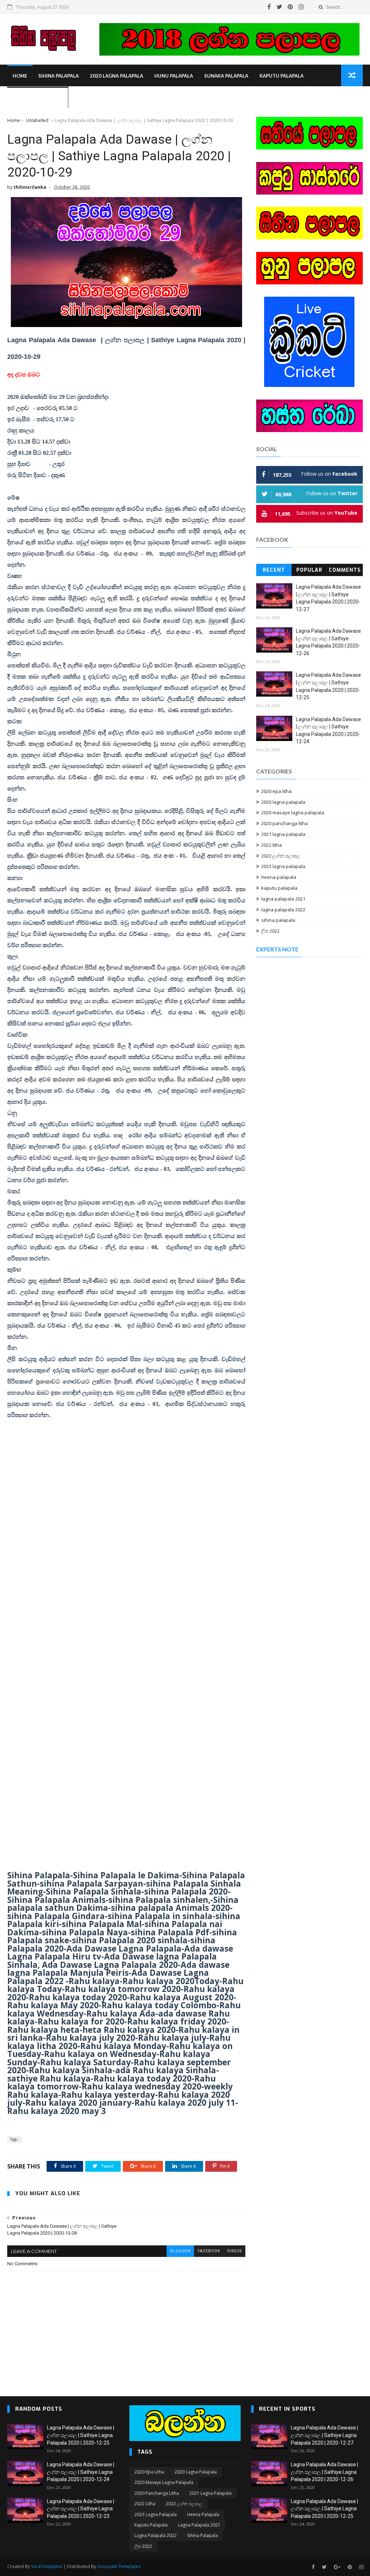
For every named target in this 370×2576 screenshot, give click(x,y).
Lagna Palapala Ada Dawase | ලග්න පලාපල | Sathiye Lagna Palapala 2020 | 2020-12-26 (324, 2472)
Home (20, 76)
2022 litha (272, 845)
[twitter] (279, 7)
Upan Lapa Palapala (38, 97)
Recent (274, 570)
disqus (235, 2251)
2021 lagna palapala (283, 834)
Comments (345, 570)
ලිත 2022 (270, 931)
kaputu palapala (281, 76)
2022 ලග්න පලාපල (281, 856)
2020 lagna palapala (117, 76)
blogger (180, 2251)
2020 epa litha (276, 791)
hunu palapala (174, 76)
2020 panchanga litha (285, 823)
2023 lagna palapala (283, 866)
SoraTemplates (47, 2566)
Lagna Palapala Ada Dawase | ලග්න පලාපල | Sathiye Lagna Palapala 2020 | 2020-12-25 (81, 2435)
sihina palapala (59, 76)
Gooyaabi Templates (119, 2566)
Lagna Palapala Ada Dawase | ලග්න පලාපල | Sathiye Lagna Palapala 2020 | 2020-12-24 (81, 2472)
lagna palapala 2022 (283, 910)
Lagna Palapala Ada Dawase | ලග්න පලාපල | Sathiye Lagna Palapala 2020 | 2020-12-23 (81, 2509)
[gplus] (337, 2567)
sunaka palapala (226, 76)
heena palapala (279, 877)
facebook (209, 2251)
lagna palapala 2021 (283, 899)
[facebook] (269, 7)
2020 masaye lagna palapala (293, 812)
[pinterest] (290, 7)
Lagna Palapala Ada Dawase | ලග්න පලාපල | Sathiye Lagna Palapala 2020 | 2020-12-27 (324, 2435)
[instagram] (301, 7)
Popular (309, 570)
